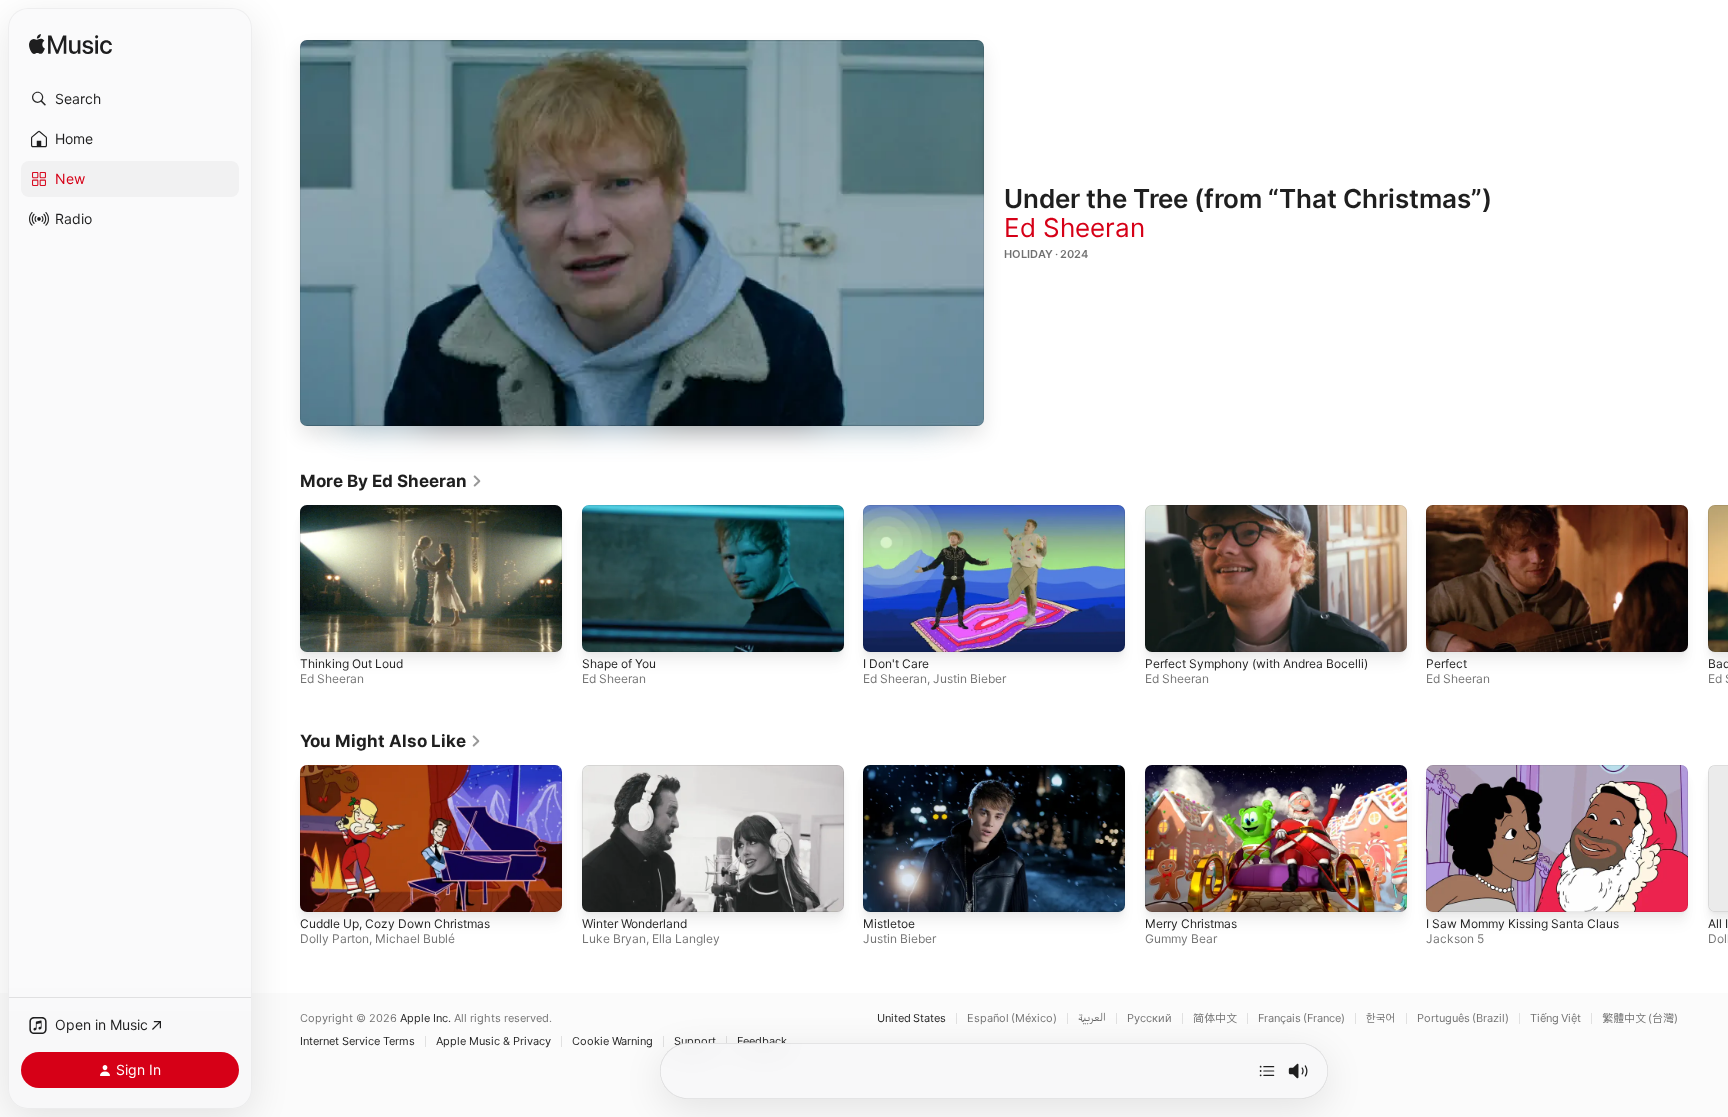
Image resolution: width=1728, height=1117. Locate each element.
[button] (130, 99)
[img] (70, 45)
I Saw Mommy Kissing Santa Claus (1522, 923)
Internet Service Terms (357, 1041)
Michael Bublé (415, 938)
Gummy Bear (1181, 938)
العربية (1092, 1018)
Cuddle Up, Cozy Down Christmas (395, 923)
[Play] (642, 233)
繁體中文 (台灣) (1640, 1018)
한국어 (1381, 1018)
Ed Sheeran (1074, 227)
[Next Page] (1708, 578)
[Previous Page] (280, 578)
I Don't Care (896, 663)
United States (911, 1018)
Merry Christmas (1191, 923)
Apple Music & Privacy (493, 1041)
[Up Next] (1267, 1071)
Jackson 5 (1455, 938)
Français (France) (1301, 1018)
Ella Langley (686, 938)
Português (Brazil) (1463, 1018)
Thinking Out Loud (351, 663)
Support (695, 1041)
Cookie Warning (612, 1041)
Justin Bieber (969, 678)
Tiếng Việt (1555, 1018)
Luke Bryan (614, 938)
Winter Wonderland (634, 923)
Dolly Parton (334, 938)
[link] (391, 481)
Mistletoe (889, 923)
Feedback (762, 1041)
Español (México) (1012, 1018)
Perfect (1446, 663)
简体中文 (1215, 1018)
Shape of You (619, 663)
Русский (1149, 1018)
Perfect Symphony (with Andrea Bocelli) (1256, 663)
